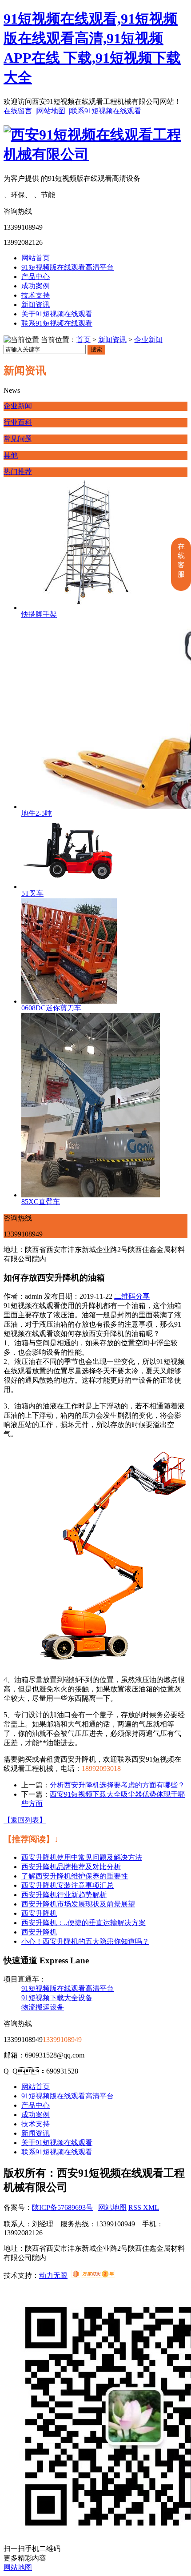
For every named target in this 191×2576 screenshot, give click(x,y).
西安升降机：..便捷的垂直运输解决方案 (84, 1923)
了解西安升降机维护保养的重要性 (75, 1876)
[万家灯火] (93, 2275)
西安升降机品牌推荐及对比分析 (71, 1867)
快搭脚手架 (39, 614)
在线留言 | (20, 111)
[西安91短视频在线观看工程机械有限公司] (95, 154)
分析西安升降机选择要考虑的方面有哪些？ (117, 1785)
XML (151, 2207)
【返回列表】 (25, 1820)
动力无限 (53, 2275)
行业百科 (18, 422)
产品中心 (36, 277)
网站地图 (112, 2207)
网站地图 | (54, 111)
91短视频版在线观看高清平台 (68, 267)
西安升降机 (39, 1913)
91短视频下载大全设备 (57, 1998)
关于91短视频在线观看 (57, 314)
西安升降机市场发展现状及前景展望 (78, 1904)
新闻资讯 (36, 305)
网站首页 (36, 258)
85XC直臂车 (41, 1202)
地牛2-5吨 (37, 813)
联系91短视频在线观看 (106, 111)
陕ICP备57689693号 (62, 2207)
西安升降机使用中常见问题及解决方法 (82, 1857)
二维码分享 (132, 1296)
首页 (84, 340)
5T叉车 (32, 893)
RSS (136, 2207)
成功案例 (36, 286)
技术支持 (36, 295)
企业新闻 (148, 340)
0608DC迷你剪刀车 (51, 1008)
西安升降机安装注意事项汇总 (68, 1885)
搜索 (96, 349)
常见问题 (18, 439)
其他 (11, 455)
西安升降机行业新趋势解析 (64, 1895)
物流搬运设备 (43, 2007)
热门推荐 (18, 472)
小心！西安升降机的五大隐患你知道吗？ (85, 1941)
